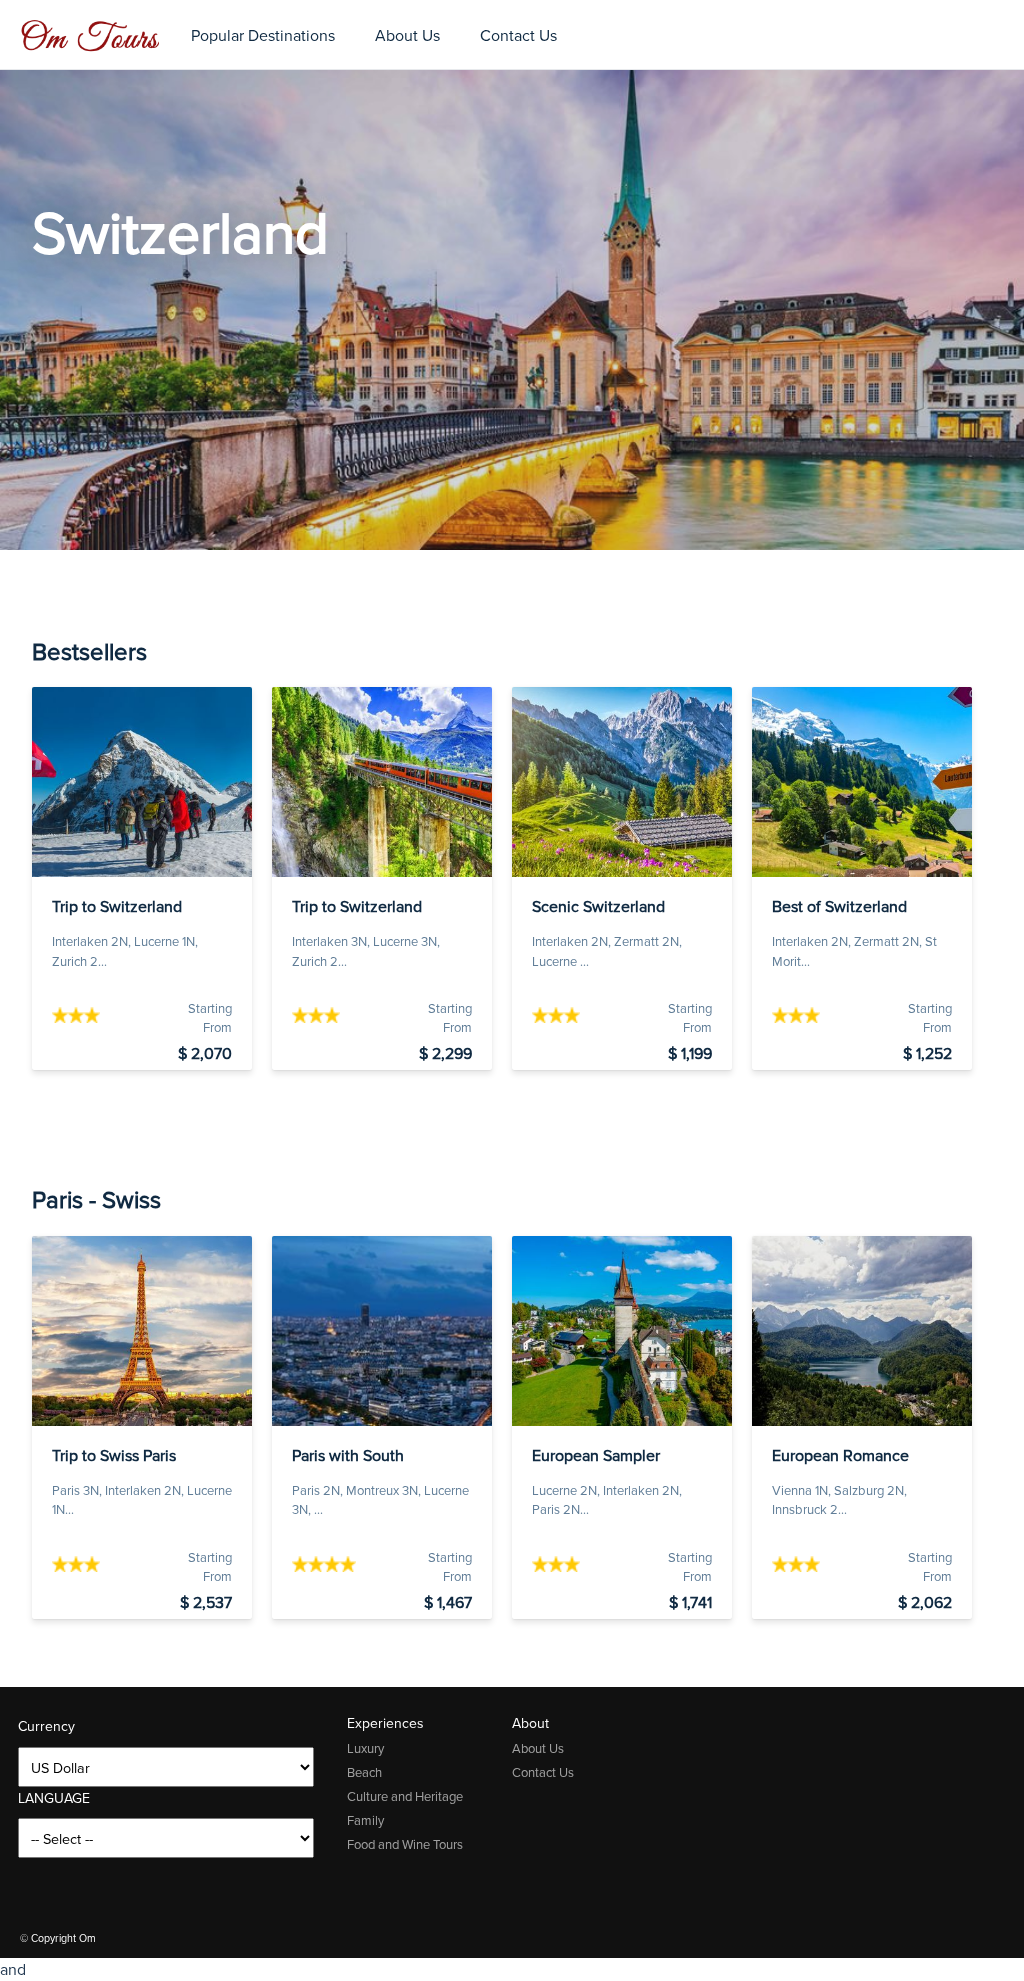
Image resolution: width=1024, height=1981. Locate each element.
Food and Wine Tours (405, 1844)
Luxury (365, 1748)
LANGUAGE (54, 1798)
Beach (364, 1772)
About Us (407, 35)
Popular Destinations (263, 35)
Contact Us (518, 35)
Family (365, 1820)
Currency (46, 1726)
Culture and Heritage (405, 1796)
